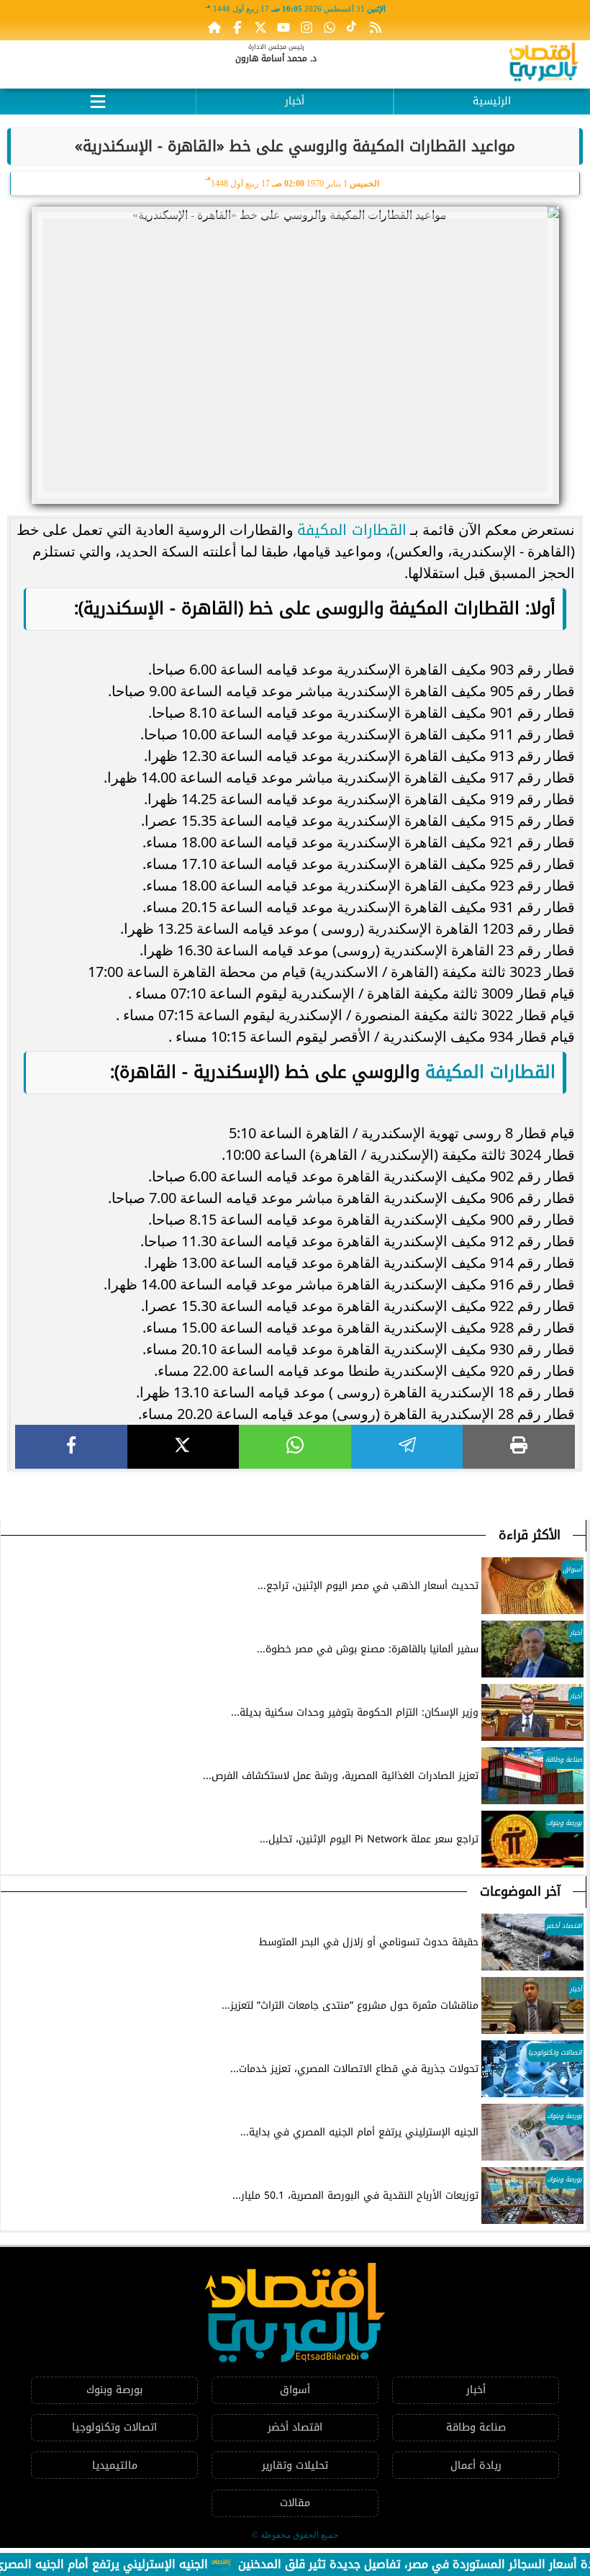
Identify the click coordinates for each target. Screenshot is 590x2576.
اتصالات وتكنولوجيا (114, 2427)
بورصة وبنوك (114, 2390)
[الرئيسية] (214, 27)
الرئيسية (492, 101)
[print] (519, 1447)
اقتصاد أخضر (295, 2427)
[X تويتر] (260, 27)
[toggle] (98, 99)
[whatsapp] (295, 1447)
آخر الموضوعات (520, 1891)
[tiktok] (353, 27)
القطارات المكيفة (352, 530)
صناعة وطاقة (476, 2427)
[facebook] (71, 1447)
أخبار (295, 101)
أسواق (295, 2390)
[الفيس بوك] (237, 27)
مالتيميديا (115, 2465)
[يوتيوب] (283, 27)
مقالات (295, 2503)
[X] (183, 1447)
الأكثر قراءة (530, 1535)
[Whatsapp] (330, 27)
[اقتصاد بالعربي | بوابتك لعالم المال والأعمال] (544, 64)
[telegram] (407, 1447)
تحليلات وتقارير (295, 2465)
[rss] (376, 27)
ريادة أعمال (476, 2465)
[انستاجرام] (307, 27)
